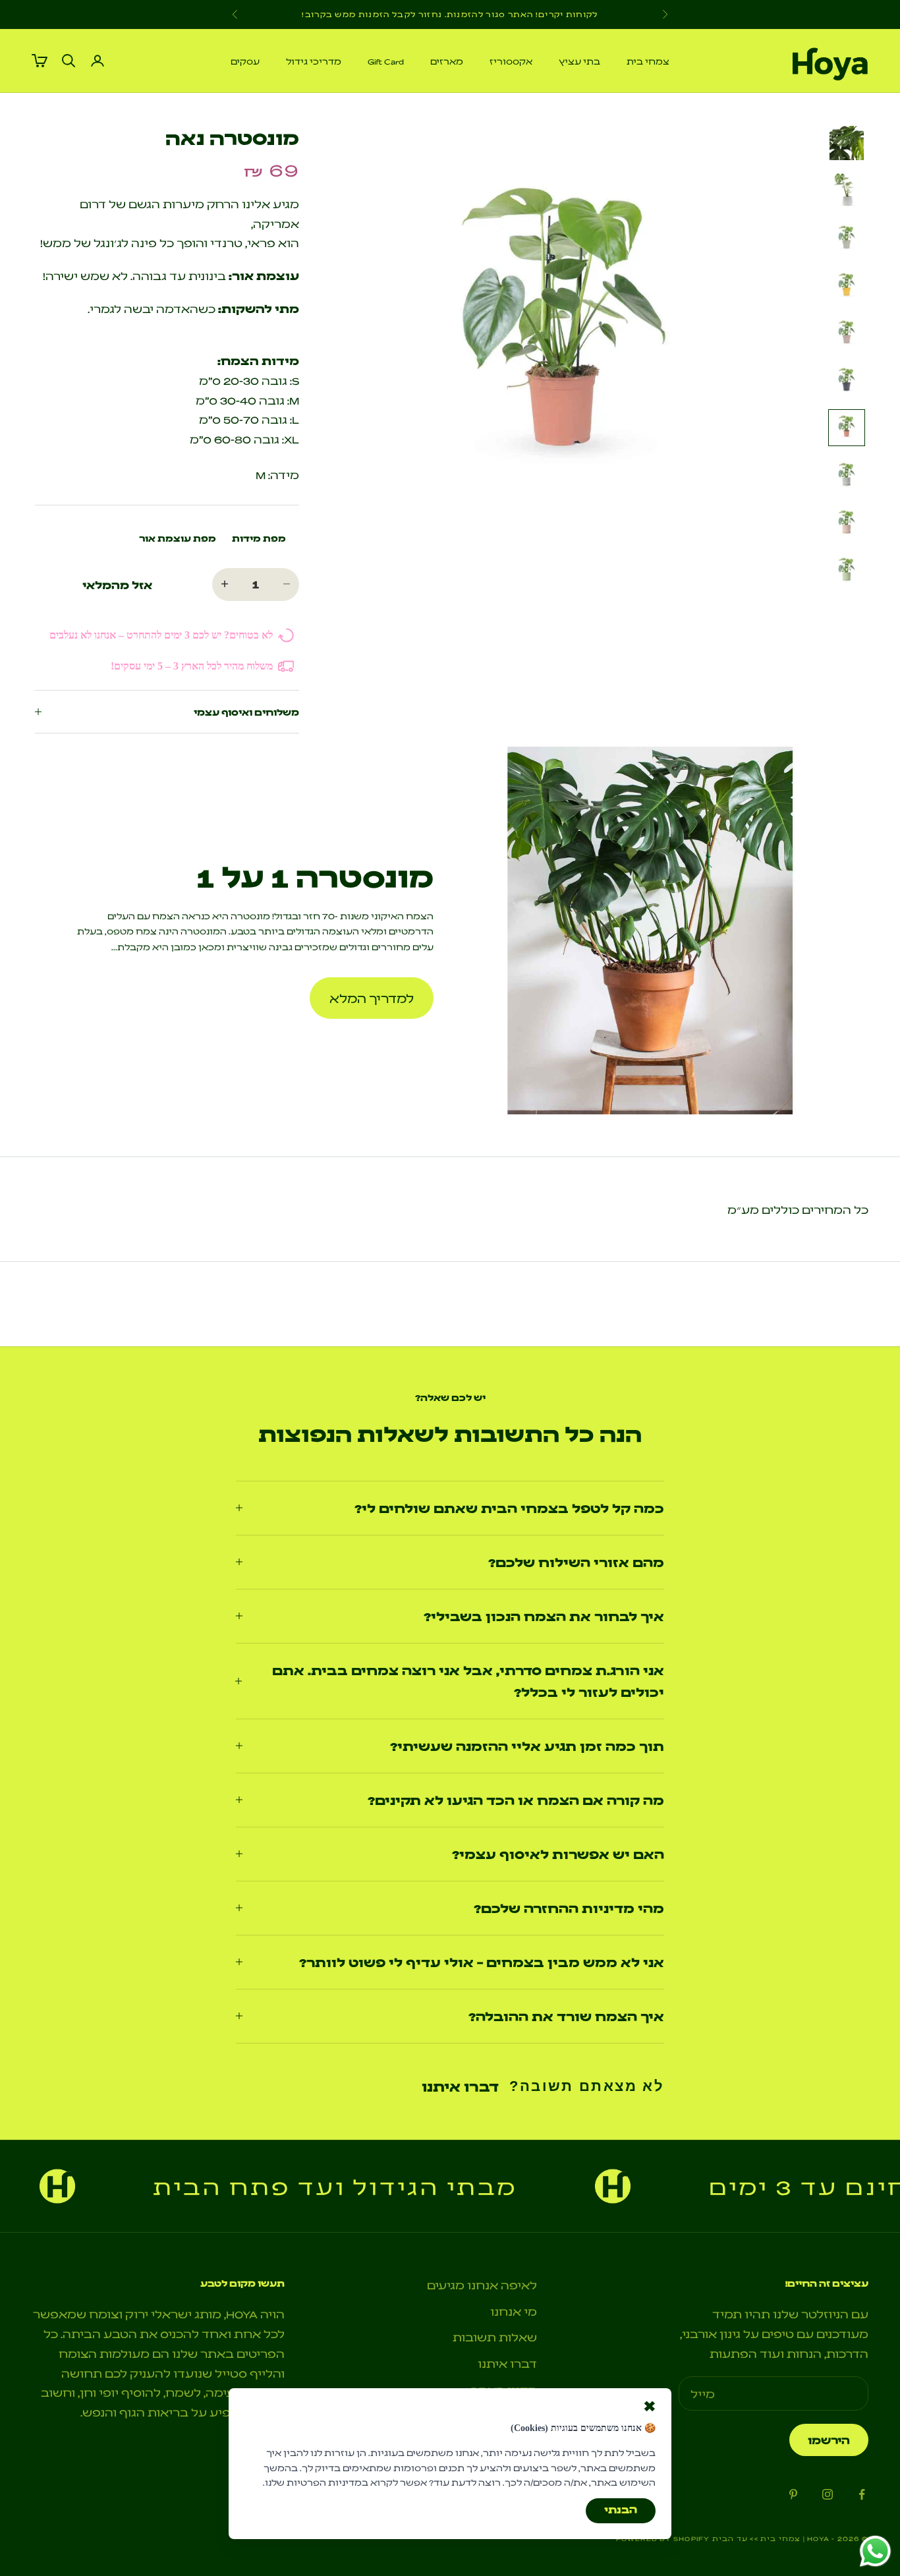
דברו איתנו (460, 2086)
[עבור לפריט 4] (847, 285)
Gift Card (386, 61)
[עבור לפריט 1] (847, 143)
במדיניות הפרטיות (327, 2482)
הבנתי (621, 2509)
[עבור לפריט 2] (847, 190)
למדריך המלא (372, 998)
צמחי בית (648, 61)
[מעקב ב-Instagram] (828, 2494)
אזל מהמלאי (117, 585)
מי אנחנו (514, 2311)
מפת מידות (259, 538)
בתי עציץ (579, 61)
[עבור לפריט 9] (847, 523)
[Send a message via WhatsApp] (875, 2551)
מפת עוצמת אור (178, 538)
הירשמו (829, 2440)
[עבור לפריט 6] (847, 380)
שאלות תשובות (495, 2336)
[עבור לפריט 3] (847, 238)
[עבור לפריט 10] (847, 570)
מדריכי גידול (314, 61)
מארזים (447, 61)
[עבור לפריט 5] (847, 333)
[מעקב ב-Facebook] (862, 2494)
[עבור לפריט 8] (847, 475)
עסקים (245, 61)
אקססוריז (511, 61)
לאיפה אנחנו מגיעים (482, 2284)
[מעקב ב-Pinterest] (793, 2494)
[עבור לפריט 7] (847, 428)
